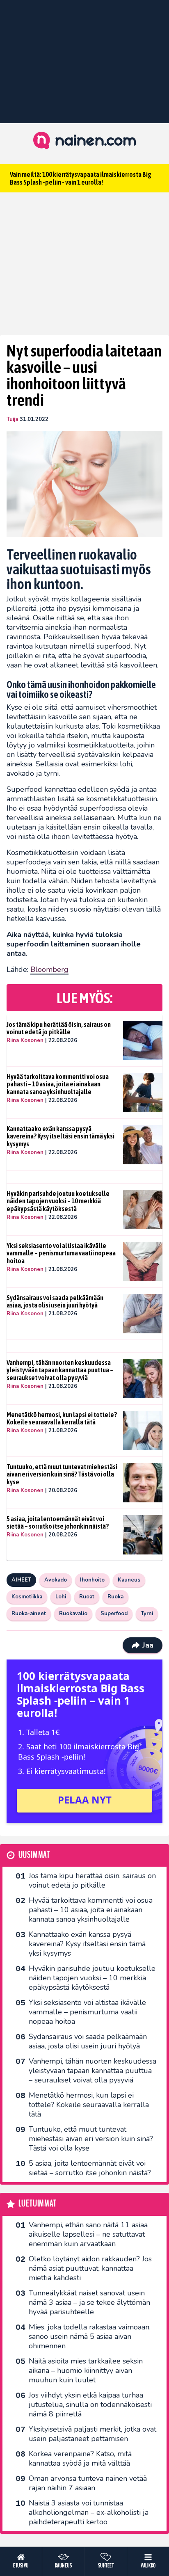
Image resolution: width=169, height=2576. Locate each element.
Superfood (114, 1614)
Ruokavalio (73, 1614)
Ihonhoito (92, 1580)
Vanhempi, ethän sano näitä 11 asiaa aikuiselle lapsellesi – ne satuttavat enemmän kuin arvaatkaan (88, 2234)
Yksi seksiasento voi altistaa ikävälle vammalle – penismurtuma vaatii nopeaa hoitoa (61, 1253)
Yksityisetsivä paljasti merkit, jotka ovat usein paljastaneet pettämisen (92, 2434)
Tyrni (147, 1614)
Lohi (61, 1597)
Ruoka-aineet (29, 1614)
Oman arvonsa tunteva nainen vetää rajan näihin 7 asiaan (88, 2483)
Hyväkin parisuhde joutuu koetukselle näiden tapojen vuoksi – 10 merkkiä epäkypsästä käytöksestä (58, 1201)
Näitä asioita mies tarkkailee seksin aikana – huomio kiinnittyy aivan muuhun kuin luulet (86, 2370)
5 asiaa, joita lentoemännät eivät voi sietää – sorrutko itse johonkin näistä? (58, 1523)
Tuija (12, 419)
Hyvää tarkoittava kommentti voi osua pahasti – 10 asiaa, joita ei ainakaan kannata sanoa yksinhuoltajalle (58, 1084)
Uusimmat (34, 1855)
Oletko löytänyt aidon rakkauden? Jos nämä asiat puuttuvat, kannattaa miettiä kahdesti (90, 2268)
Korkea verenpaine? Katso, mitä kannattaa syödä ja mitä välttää (80, 2458)
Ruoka (115, 1597)
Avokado (56, 1580)
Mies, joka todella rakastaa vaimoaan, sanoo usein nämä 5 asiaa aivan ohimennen (90, 2336)
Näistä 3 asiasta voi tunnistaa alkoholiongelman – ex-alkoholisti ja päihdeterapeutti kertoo (89, 2512)
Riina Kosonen (25, 1040)
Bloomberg (49, 969)
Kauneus (129, 1580)
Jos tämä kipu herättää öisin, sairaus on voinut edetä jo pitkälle (59, 1028)
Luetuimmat (38, 2204)
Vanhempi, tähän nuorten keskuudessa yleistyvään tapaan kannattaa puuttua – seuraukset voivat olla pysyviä (60, 1370)
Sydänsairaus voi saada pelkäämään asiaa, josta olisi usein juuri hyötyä (55, 1302)
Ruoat (87, 1597)
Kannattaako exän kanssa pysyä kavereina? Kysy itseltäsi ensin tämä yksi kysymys (61, 1136)
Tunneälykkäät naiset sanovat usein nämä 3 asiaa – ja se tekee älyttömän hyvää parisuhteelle (89, 2302)
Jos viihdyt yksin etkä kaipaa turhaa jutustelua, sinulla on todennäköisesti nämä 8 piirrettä (90, 2405)
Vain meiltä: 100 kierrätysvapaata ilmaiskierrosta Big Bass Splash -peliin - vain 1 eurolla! (81, 178)
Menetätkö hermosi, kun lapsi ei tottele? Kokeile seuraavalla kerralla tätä (62, 1418)
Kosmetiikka (27, 1597)
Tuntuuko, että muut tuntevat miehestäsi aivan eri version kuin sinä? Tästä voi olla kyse (62, 1474)
